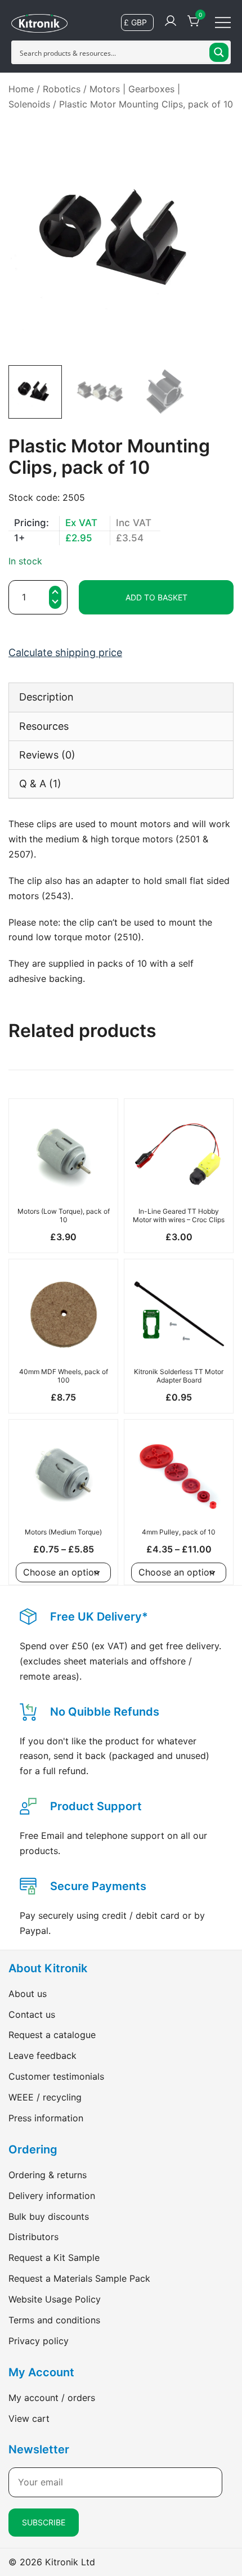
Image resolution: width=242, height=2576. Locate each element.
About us (28, 1994)
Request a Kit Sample (54, 2258)
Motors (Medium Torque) (63, 1532)
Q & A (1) (40, 784)
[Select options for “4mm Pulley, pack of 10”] (179, 1503)
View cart (29, 2418)
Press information (46, 2118)
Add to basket (156, 597)
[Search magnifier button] (219, 52)
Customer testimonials (56, 2076)
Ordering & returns (48, 2175)
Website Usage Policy (55, 2299)
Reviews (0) (47, 755)
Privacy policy (39, 2341)
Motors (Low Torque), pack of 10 (64, 1215)
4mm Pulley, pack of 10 (179, 1532)
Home (21, 89)
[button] (55, 603)
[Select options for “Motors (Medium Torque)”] (63, 1503)
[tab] (121, 697)
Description (46, 697)
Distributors (33, 2237)
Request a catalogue (52, 2035)
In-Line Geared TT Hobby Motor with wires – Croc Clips (179, 1215)
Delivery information (52, 2196)
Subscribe (44, 2522)
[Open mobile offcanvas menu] (223, 22)
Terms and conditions (54, 2320)
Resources (44, 726)
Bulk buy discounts (49, 2216)
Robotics (62, 89)
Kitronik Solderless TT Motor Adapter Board (179, 1375)
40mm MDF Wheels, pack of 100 (64, 1375)
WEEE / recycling (45, 2097)
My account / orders (52, 2398)
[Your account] (171, 21)
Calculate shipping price (65, 652)
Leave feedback (42, 2056)
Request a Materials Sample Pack (79, 2278)
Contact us (32, 2014)
